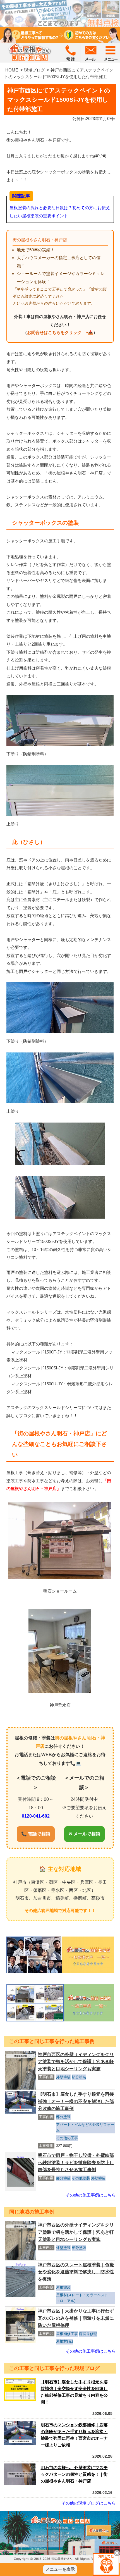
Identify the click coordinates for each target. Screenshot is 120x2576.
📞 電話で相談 (36, 1834)
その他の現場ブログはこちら (89, 2503)
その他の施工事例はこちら (91, 2195)
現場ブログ (34, 70)
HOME (12, 70)
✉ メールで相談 (84, 1834)
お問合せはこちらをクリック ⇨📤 (60, 332)
